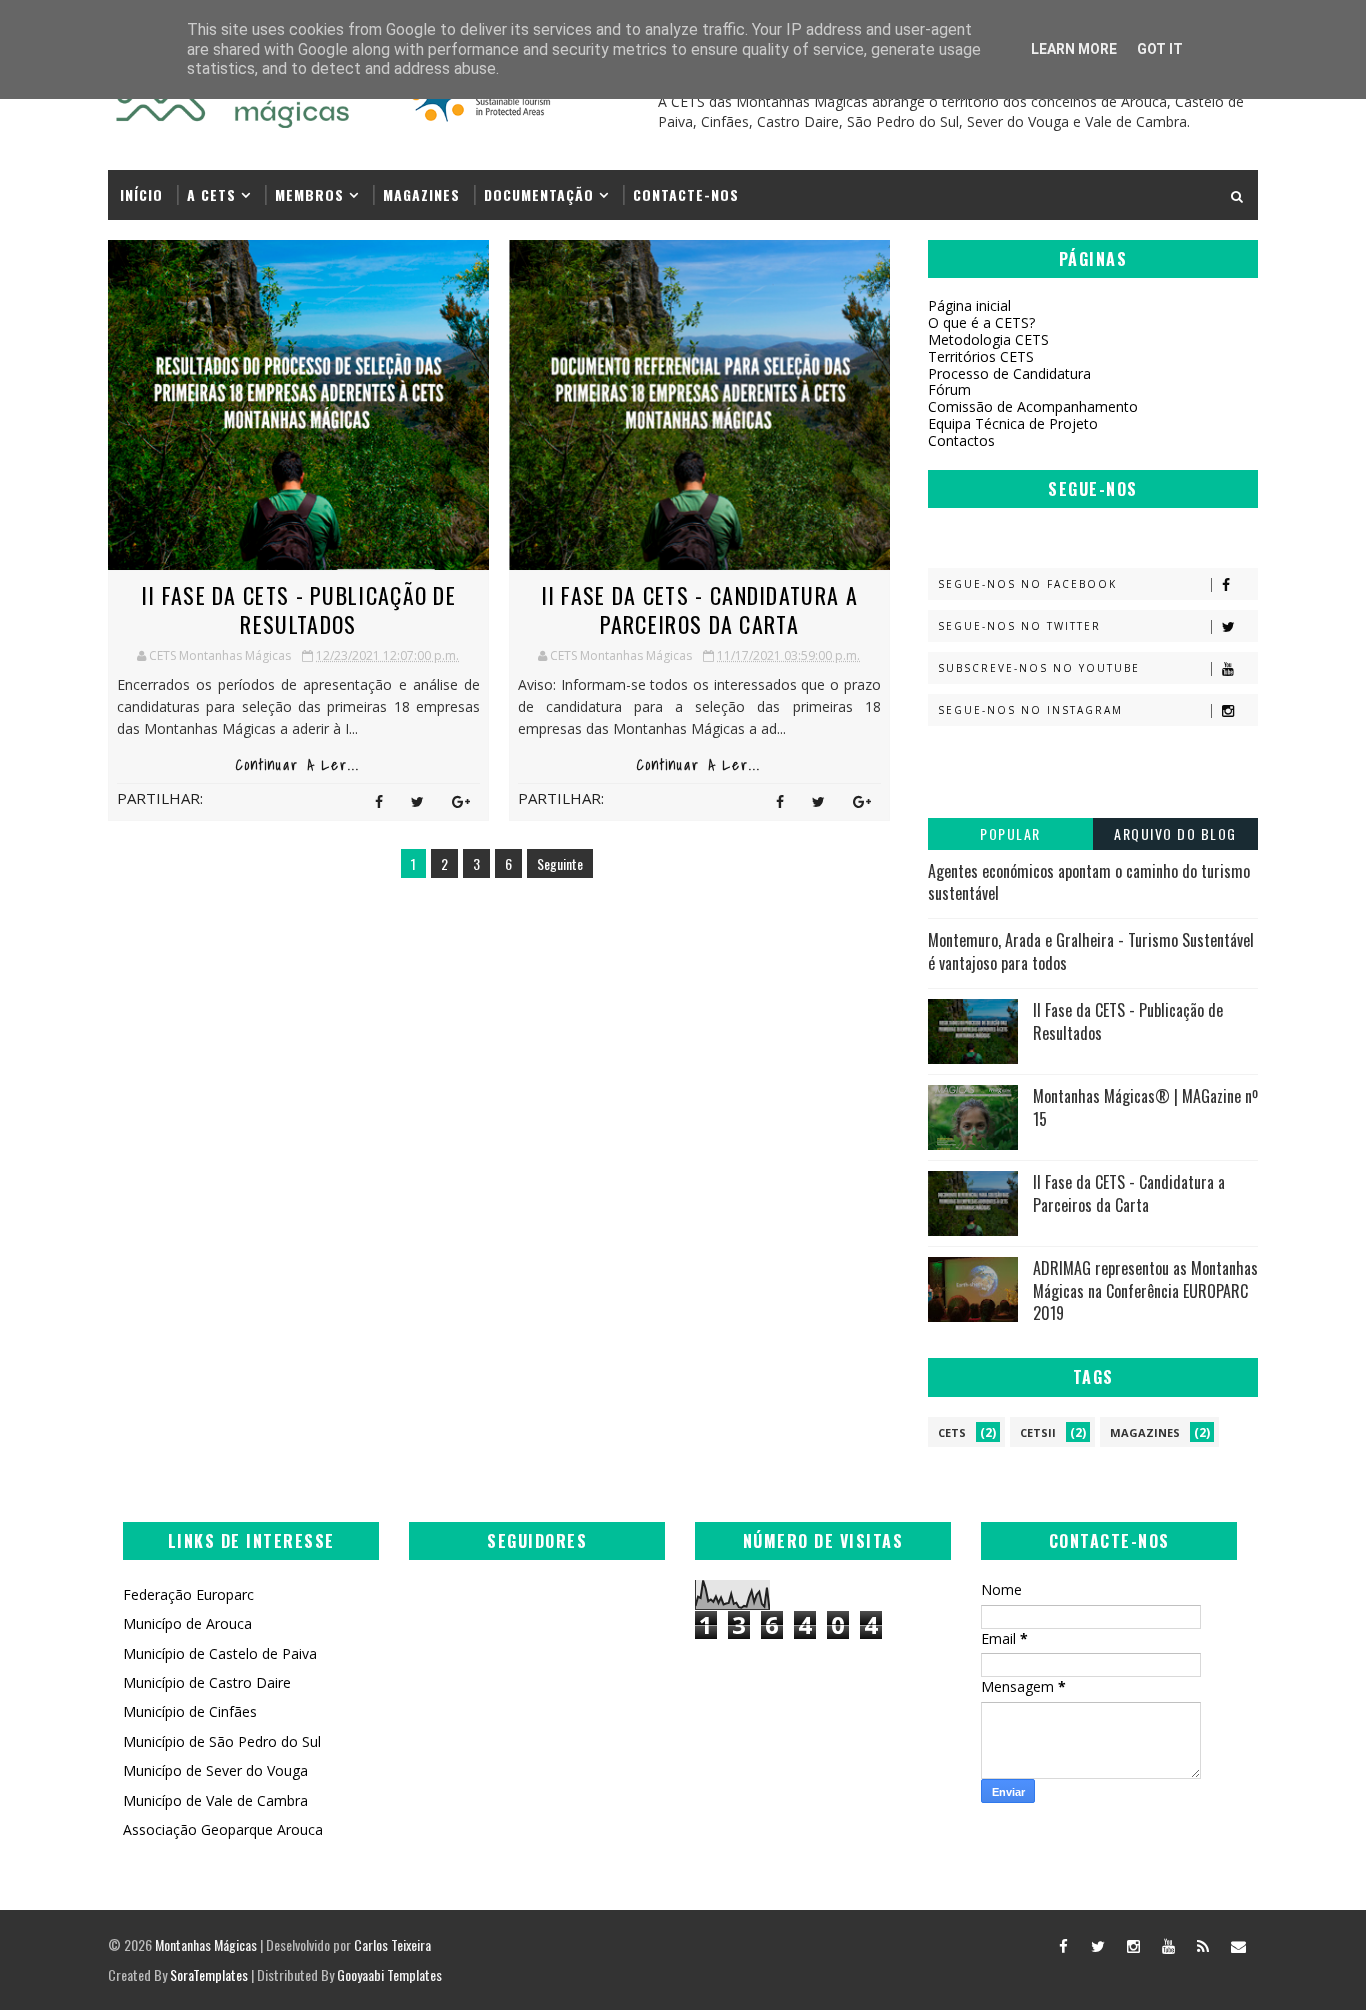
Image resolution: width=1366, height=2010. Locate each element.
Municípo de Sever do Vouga (215, 1770)
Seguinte (560, 863)
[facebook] (1063, 1945)
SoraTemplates (209, 1974)
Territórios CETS (981, 356)
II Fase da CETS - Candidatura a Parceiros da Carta (699, 609)
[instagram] (1133, 1945)
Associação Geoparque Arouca (223, 1829)
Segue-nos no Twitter (1019, 626)
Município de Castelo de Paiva (220, 1653)
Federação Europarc (188, 1594)
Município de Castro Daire (207, 1682)
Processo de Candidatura (1009, 373)
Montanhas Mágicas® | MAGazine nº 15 (1145, 1107)
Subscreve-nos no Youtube (1039, 668)
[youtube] (1168, 1945)
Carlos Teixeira (392, 1944)
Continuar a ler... (298, 765)
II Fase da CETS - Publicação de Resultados (298, 609)
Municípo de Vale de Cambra (215, 1800)
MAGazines (421, 194)
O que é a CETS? (981, 322)
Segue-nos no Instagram (1030, 710)
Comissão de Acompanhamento (1033, 406)
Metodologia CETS (988, 339)
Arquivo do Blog (1175, 833)
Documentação (539, 194)
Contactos (961, 440)
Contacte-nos (686, 194)
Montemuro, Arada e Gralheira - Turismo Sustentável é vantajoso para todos (1091, 951)
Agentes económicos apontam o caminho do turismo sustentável (1089, 882)
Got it (1160, 49)
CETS (952, 1432)
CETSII (1038, 1432)
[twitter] (1098, 1945)
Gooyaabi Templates (389, 1974)
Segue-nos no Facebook (1027, 584)
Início (141, 194)
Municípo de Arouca (187, 1623)
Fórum (949, 389)
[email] (1238, 1945)
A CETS (211, 194)
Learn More (1074, 49)
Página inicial (969, 305)
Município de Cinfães (190, 1711)
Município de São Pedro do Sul (222, 1741)
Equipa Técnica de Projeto (1013, 423)
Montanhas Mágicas (206, 1944)
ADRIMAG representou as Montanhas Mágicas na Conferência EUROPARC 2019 (1145, 1290)
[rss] (1203, 1945)
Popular (1010, 833)
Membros (309, 194)
